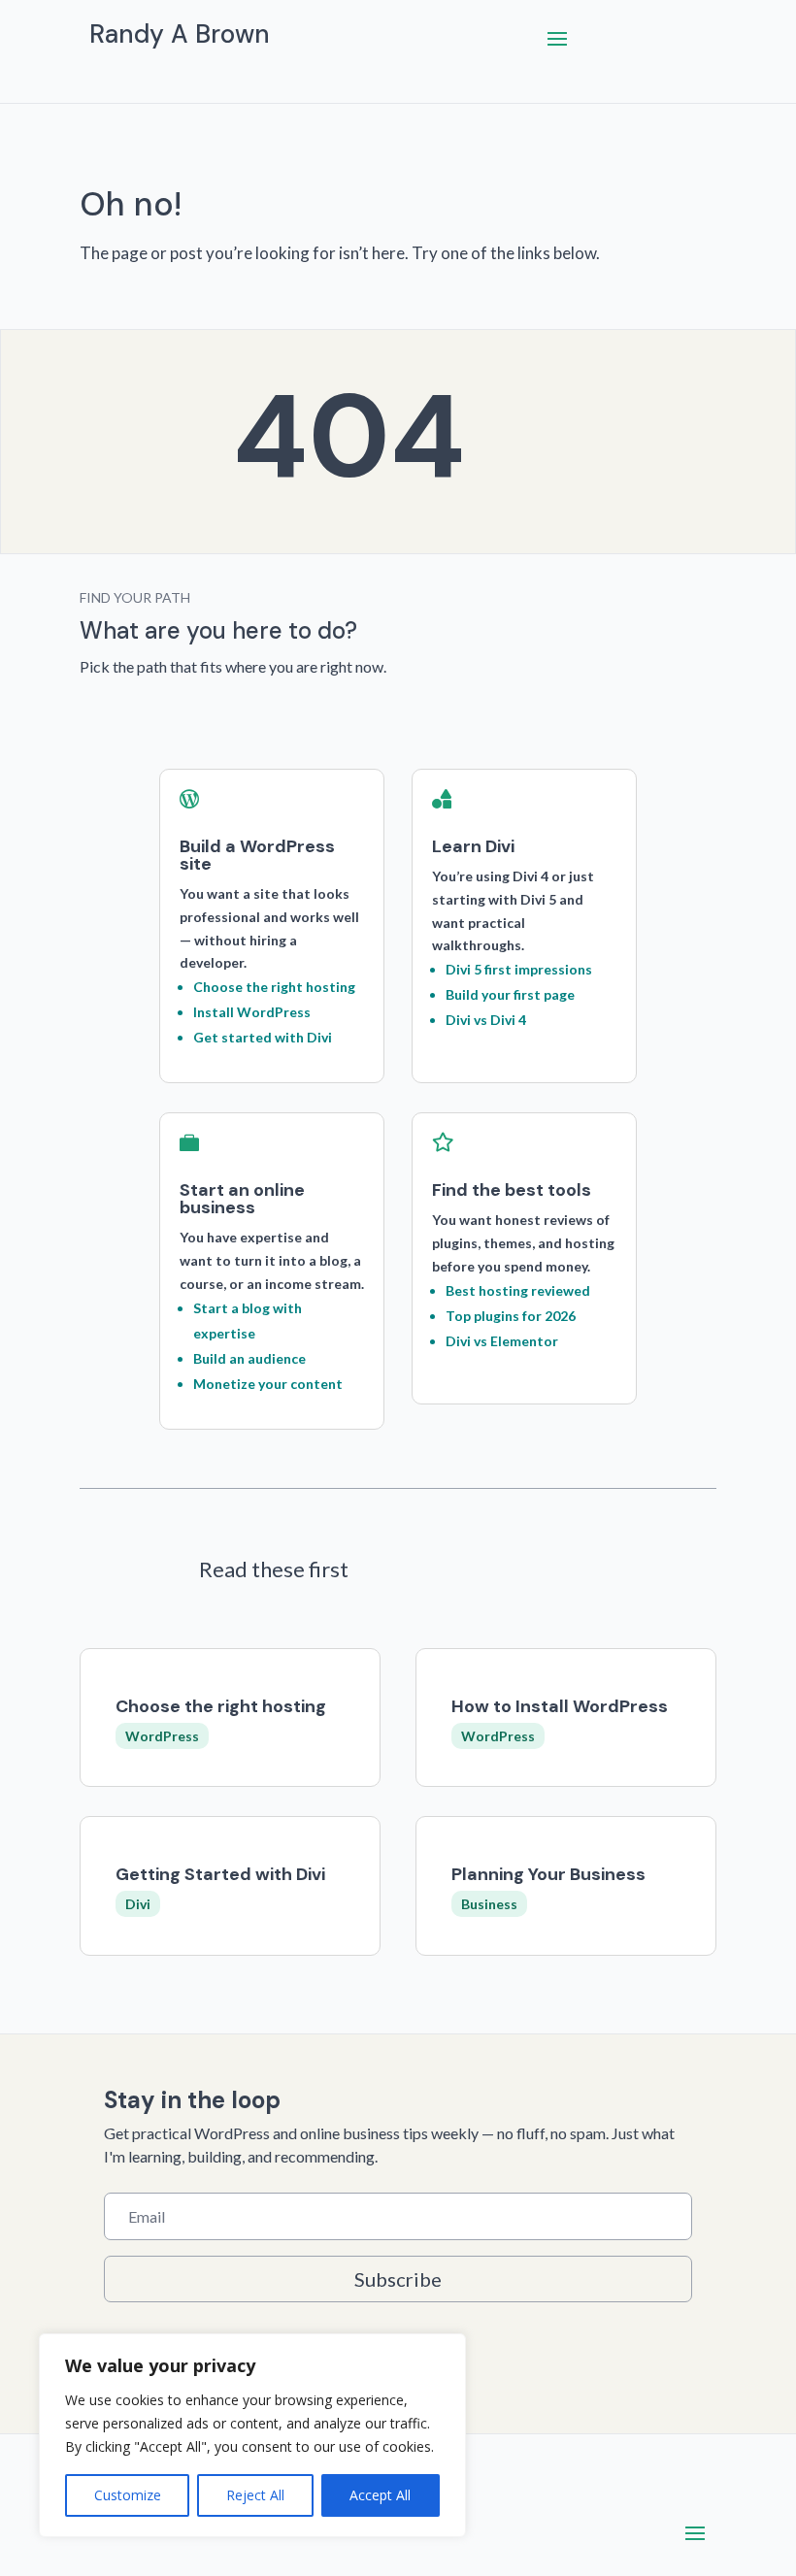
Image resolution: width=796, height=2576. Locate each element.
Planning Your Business (548, 1874)
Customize (128, 2495)
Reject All (255, 2495)
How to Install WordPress (560, 1706)
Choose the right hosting (221, 1706)
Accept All (380, 2495)
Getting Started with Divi (220, 1874)
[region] (252, 2435)
